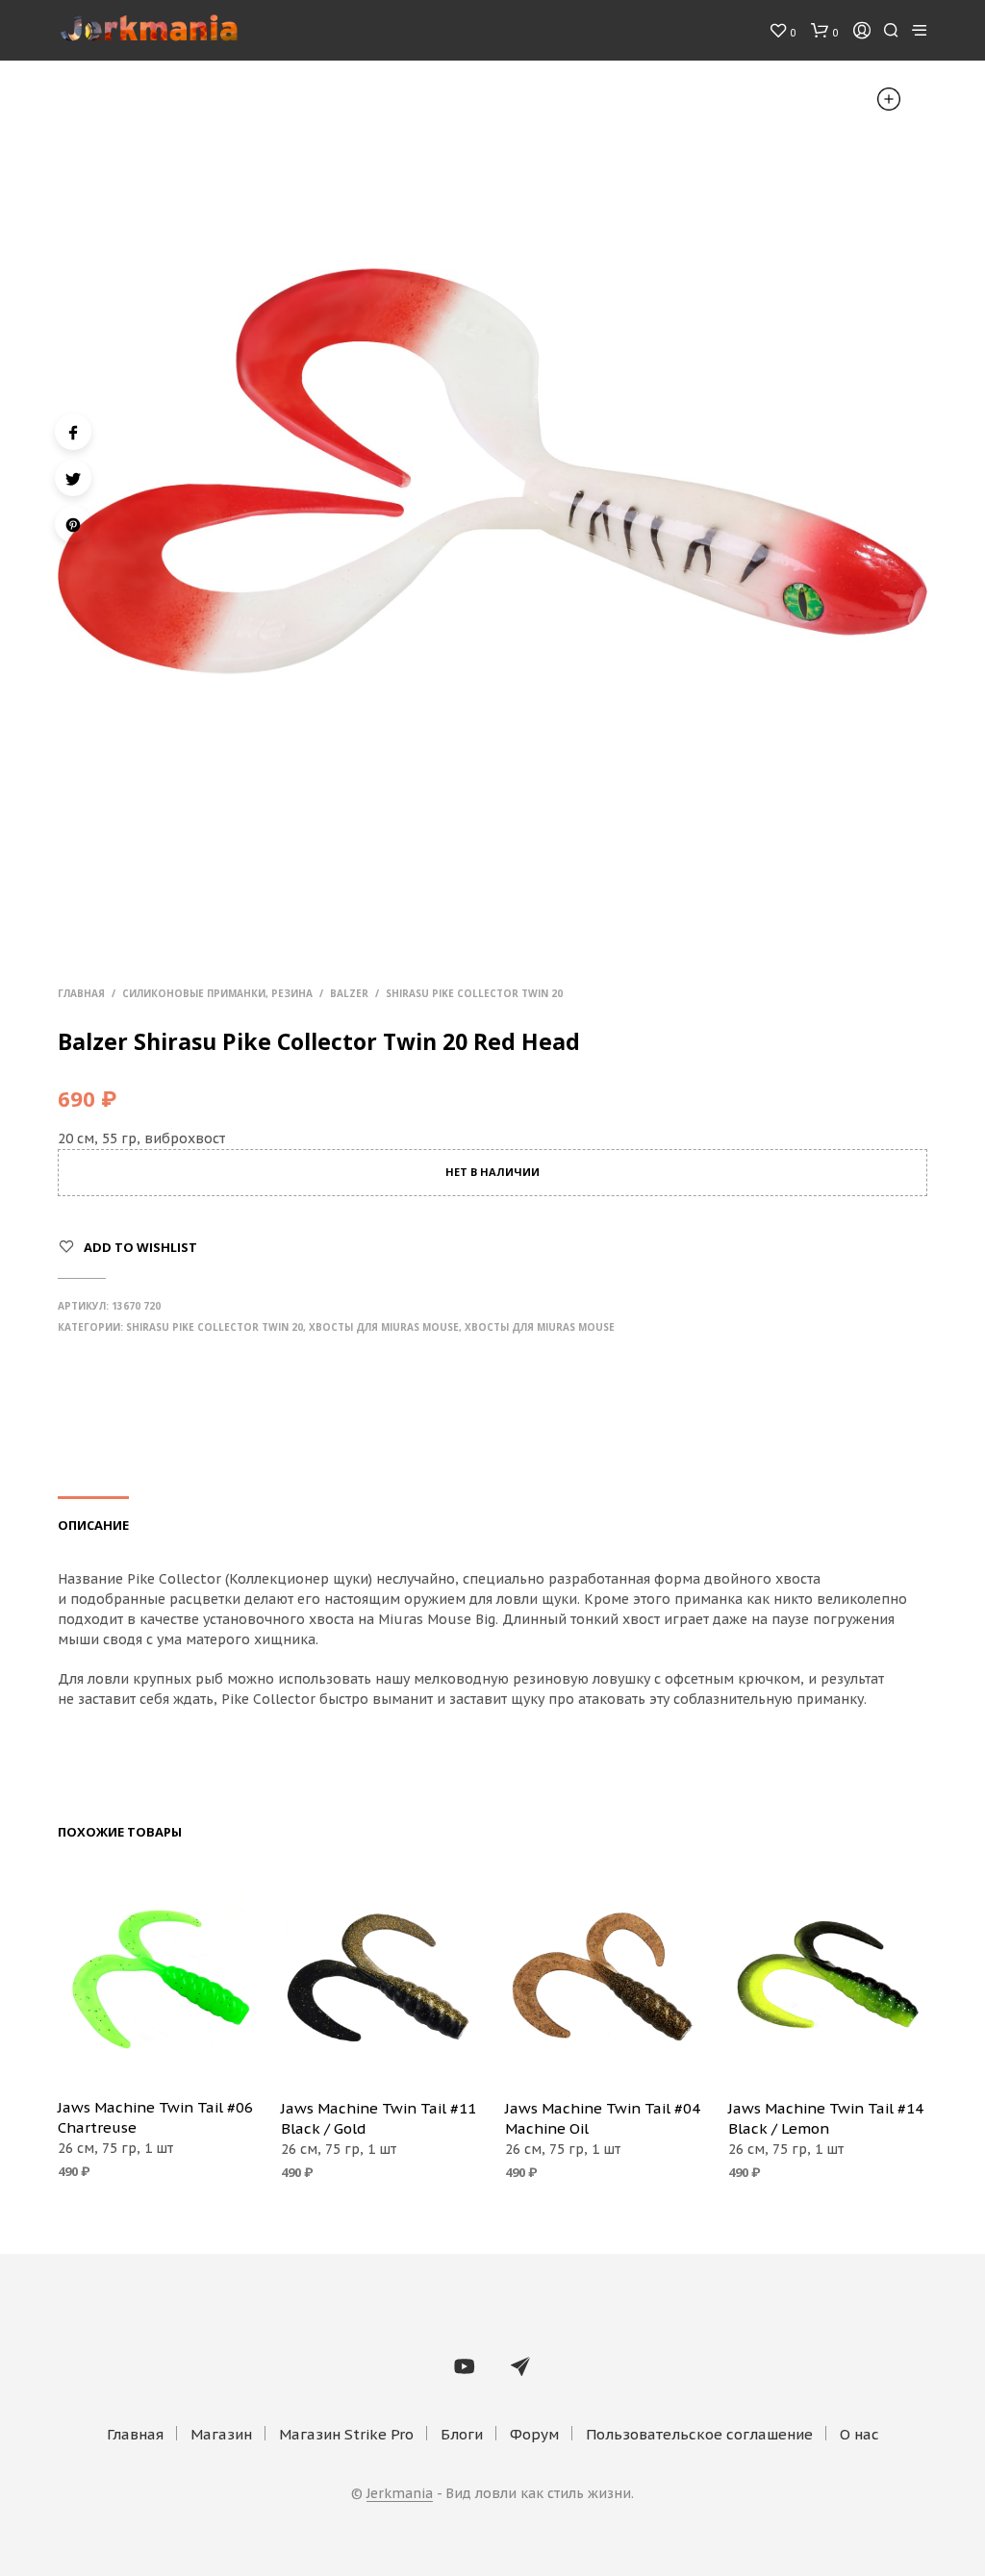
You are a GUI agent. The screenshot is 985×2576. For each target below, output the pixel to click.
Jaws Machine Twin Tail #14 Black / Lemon (826, 2118)
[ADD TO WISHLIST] (158, 2055)
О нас (859, 2434)
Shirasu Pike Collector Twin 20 (474, 993)
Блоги (462, 2434)
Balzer (349, 993)
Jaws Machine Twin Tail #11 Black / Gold (379, 2118)
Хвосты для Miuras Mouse (384, 1327)
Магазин (221, 2434)
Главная (81, 993)
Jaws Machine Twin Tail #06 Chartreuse (155, 2117)
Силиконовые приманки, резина (217, 993)
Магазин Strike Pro (346, 2434)
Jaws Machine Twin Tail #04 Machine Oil (603, 2118)
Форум (534, 2434)
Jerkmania (400, 2494)
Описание (93, 1525)
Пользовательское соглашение (699, 2434)
